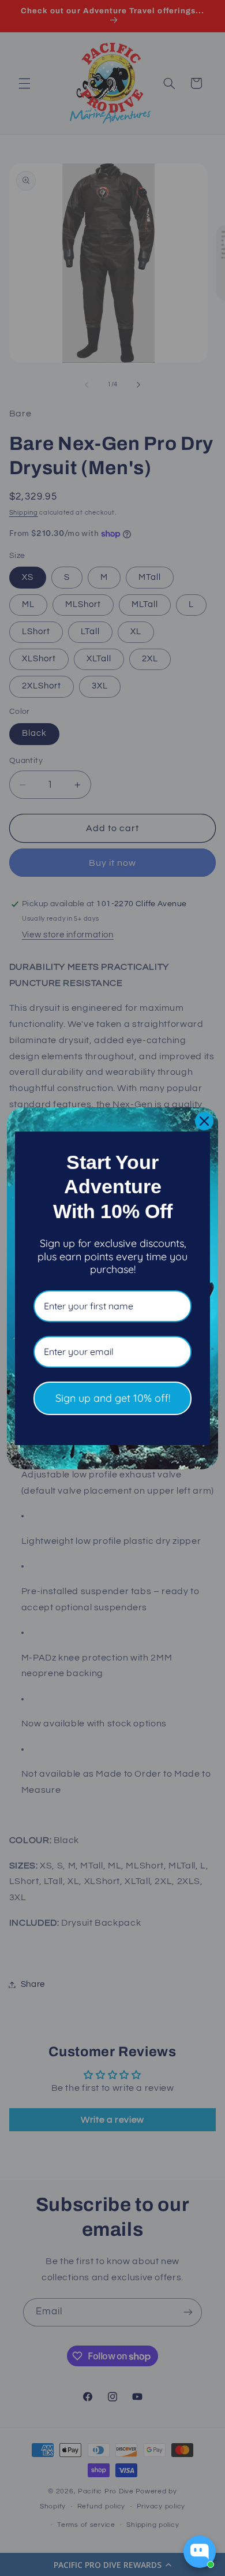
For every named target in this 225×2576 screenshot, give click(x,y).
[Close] (204, 1121)
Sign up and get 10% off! (113, 1398)
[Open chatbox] (200, 2552)
